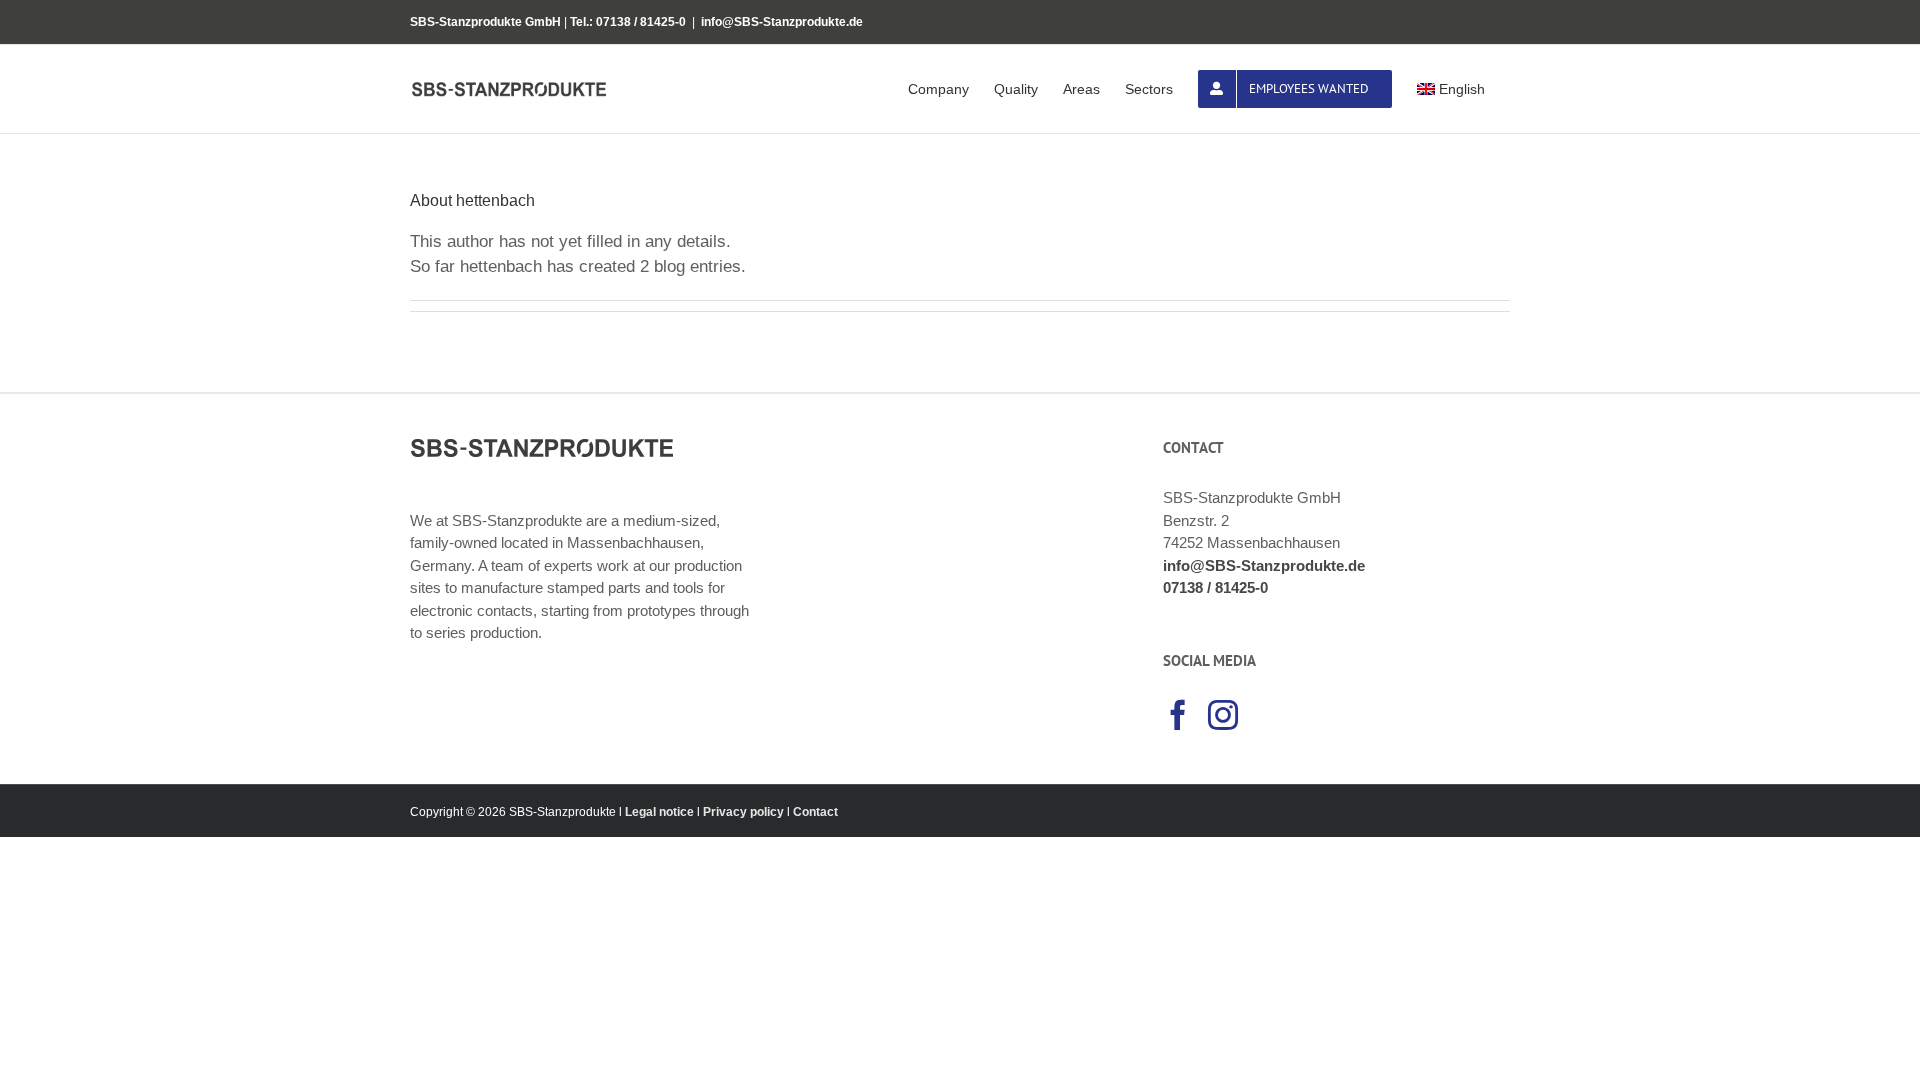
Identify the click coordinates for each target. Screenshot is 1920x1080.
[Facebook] (1178, 715)
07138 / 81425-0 (1215, 587)
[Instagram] (1223, 715)
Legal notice (661, 812)
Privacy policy (743, 812)
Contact (815, 812)
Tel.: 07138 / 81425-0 (628, 22)
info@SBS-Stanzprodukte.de (782, 22)
